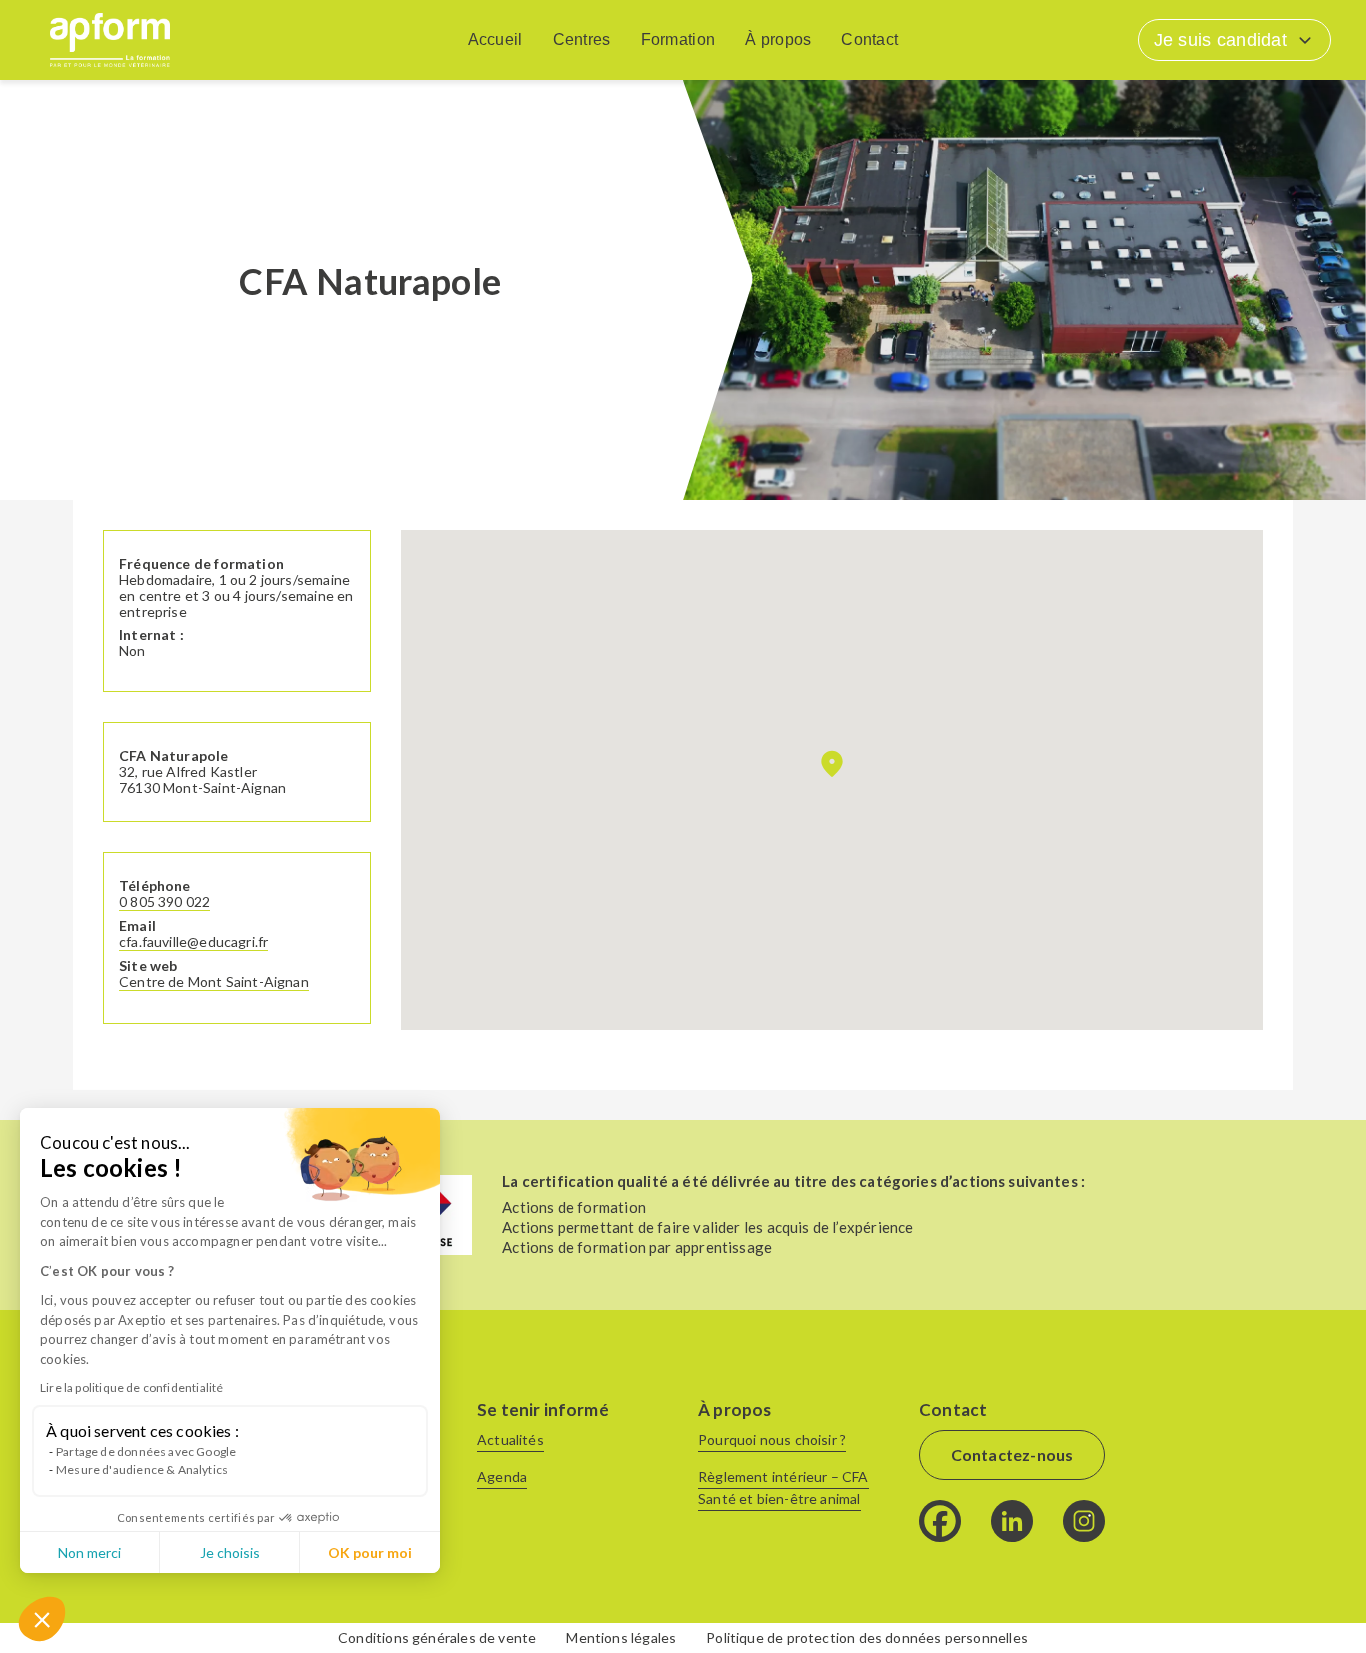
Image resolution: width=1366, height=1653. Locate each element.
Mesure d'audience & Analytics (142, 1469)
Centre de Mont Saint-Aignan (214, 982)
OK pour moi (370, 1552)
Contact (869, 39)
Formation (678, 39)
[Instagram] (1084, 1521)
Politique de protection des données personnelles (867, 1637)
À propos (778, 39)
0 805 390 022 (164, 902)
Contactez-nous (1012, 1454)
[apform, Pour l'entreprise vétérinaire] (110, 40)
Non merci (89, 1552)
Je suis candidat (1220, 40)
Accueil (495, 39)
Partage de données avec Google (146, 1451)
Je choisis (230, 1552)
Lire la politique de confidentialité (131, 1387)
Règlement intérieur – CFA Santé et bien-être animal (783, 1487)
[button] (42, 1619)
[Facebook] (940, 1521)
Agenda (502, 1476)
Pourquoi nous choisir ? (772, 1439)
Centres (582, 39)
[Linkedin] (1012, 1521)
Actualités (510, 1439)
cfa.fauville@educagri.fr (193, 942)
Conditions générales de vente (437, 1637)
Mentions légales (621, 1637)
